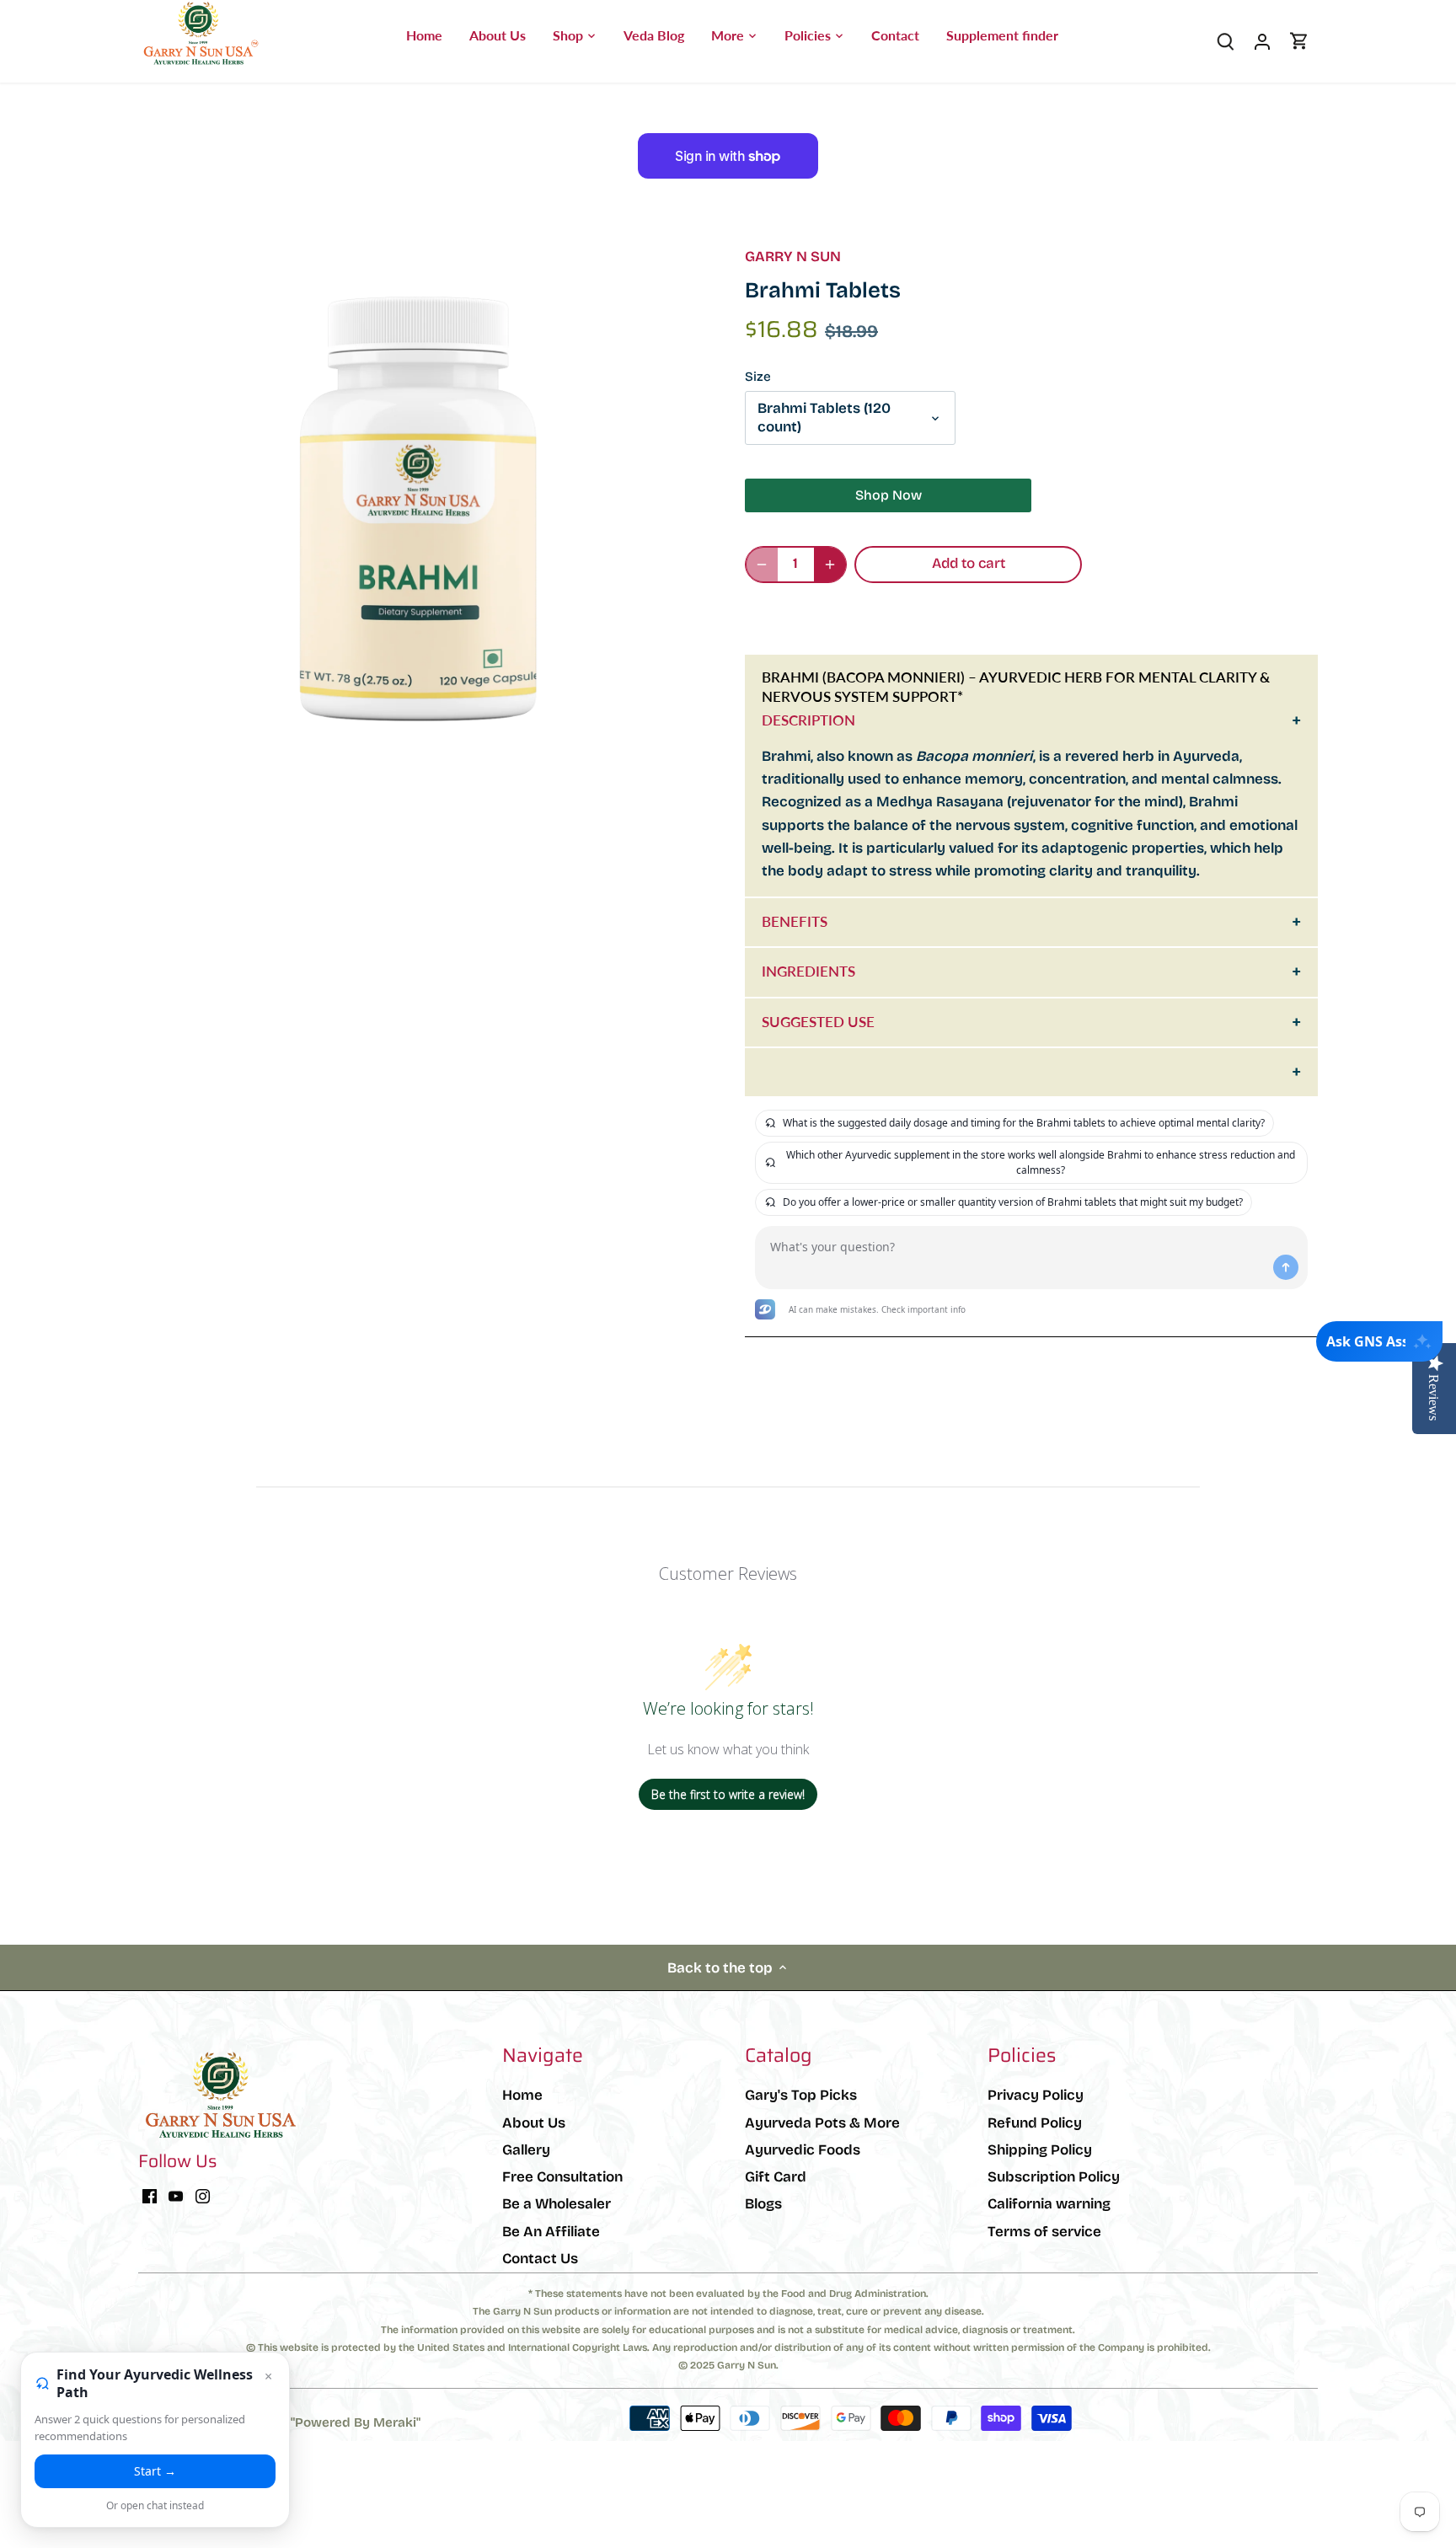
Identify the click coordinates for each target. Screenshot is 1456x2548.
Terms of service (1044, 2232)
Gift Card (776, 2177)
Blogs (763, 2204)
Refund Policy (1035, 2123)
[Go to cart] (1299, 41)
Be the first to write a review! (728, 1794)
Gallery (526, 2150)
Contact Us (540, 2259)
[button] (913, 616)
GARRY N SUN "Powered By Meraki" (310, 2422)
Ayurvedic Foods (803, 2150)
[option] (421, 511)
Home (522, 2095)
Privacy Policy (1036, 2095)
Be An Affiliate (551, 2232)
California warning (1049, 2204)
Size (758, 377)
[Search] (1225, 41)
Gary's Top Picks (801, 2095)
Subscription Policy (1054, 2177)
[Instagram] (203, 2196)
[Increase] (830, 565)
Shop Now (889, 495)
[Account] (1262, 41)
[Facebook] (150, 2196)
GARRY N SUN (793, 257)
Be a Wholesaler (557, 2204)
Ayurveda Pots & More (822, 2123)
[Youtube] (176, 2196)
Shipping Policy (1040, 2150)
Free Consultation (562, 2177)
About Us (534, 2123)
